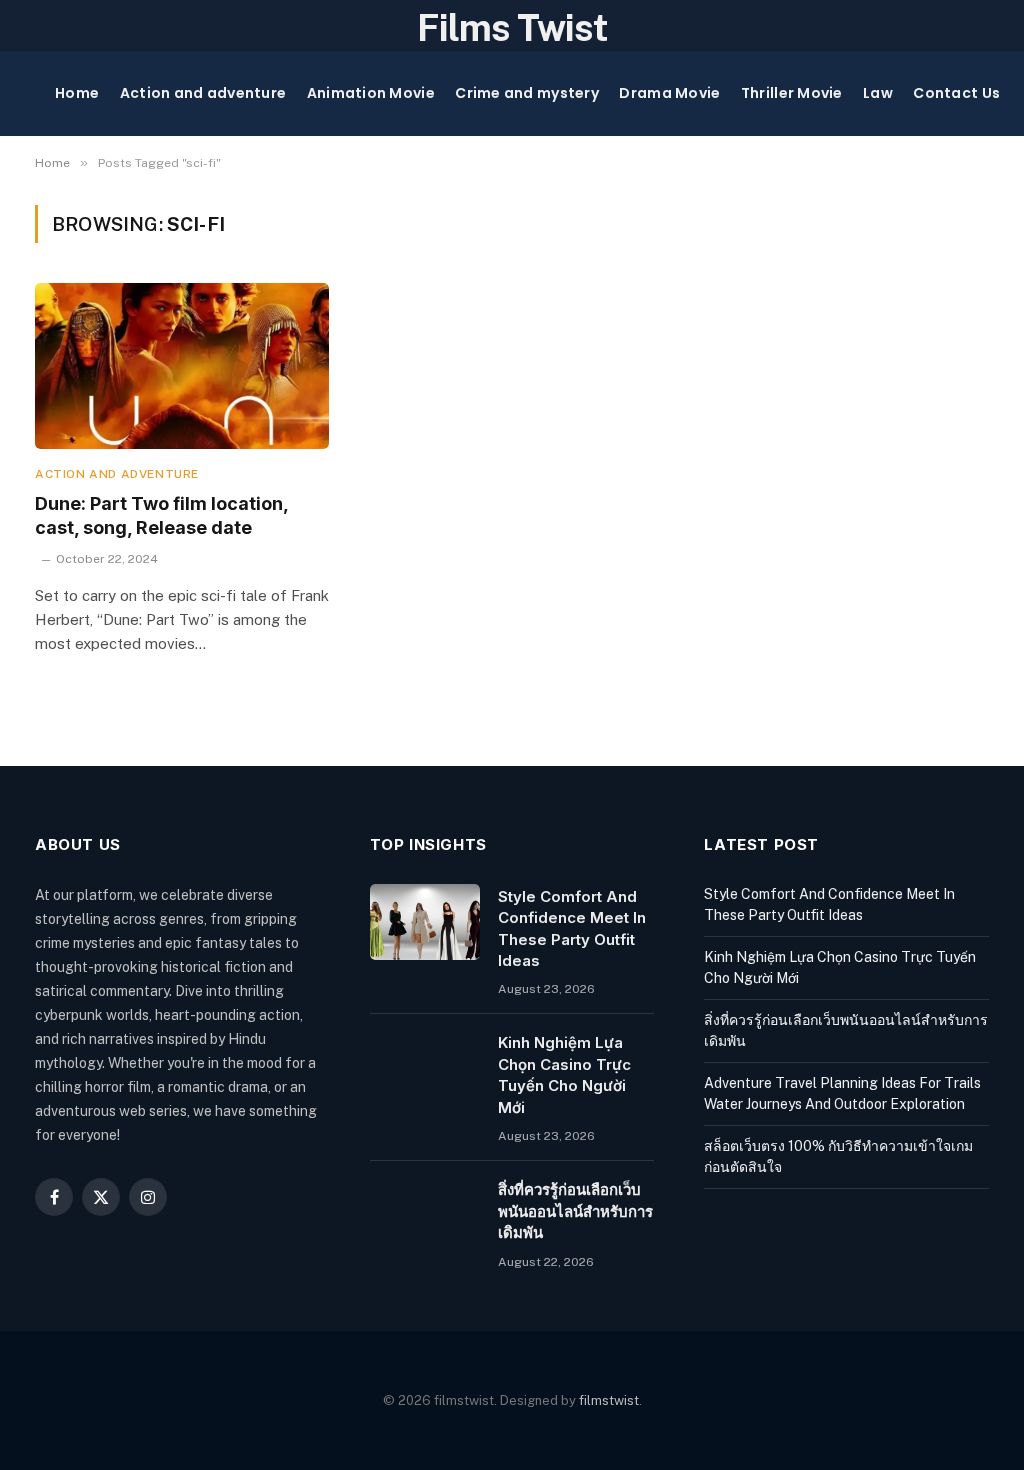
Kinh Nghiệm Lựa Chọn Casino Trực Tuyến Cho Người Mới (564, 1074)
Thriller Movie (792, 93)
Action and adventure (203, 93)
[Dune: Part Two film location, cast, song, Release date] (182, 365)
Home (77, 93)
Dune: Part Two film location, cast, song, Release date (161, 515)
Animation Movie (371, 93)
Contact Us (956, 93)
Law (878, 93)
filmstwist (609, 1400)
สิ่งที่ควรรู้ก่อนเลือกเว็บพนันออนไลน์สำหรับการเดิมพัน (575, 1211)
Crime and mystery (527, 93)
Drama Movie (669, 93)
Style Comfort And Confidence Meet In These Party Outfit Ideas (572, 928)
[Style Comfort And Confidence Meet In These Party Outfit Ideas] (425, 922)
